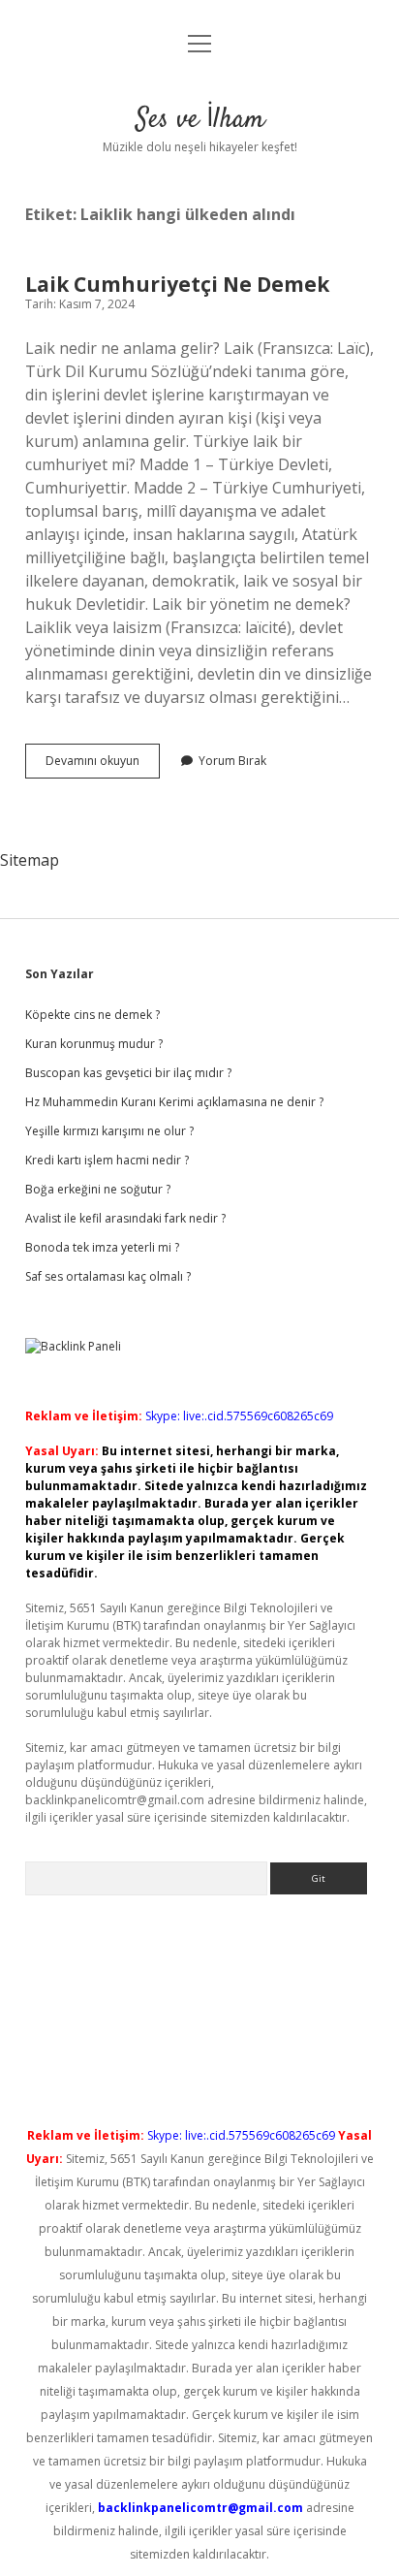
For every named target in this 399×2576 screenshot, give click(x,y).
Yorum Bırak (232, 761)
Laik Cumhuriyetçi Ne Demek (177, 284)
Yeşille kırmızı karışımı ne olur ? (109, 1131)
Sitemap (30, 860)
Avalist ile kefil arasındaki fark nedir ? (125, 1218)
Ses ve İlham (200, 120)
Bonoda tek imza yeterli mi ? (102, 1247)
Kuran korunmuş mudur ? (94, 1044)
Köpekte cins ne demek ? (92, 1015)
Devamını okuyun (103, 765)
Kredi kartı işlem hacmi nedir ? (107, 1160)
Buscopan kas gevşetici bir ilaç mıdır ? (128, 1073)
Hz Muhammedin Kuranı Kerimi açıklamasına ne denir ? (174, 1102)
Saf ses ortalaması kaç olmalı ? (108, 1276)
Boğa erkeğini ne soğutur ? (98, 1189)
